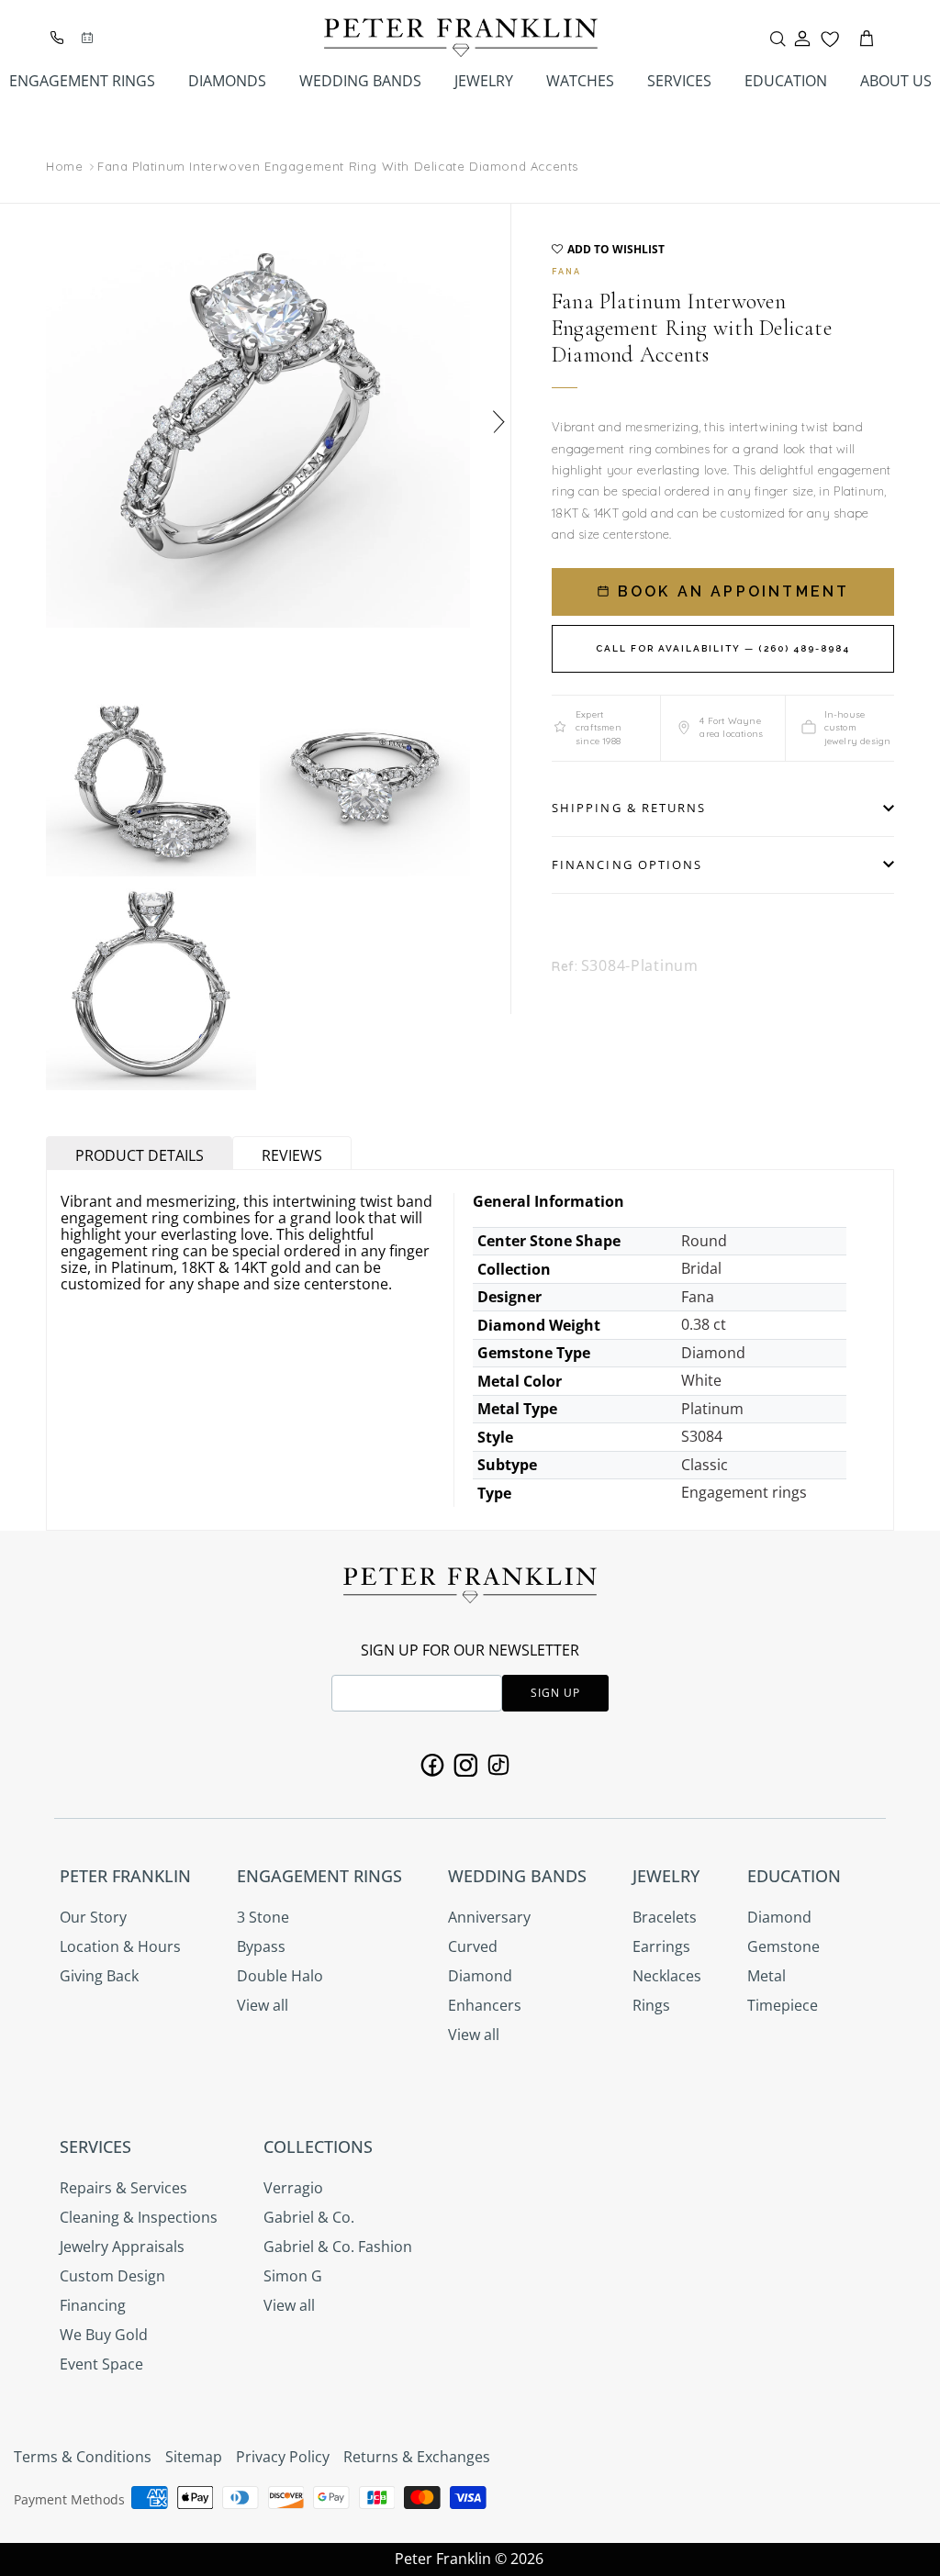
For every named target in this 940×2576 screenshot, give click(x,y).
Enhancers (485, 2005)
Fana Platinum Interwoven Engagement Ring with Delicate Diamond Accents (338, 166)
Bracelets (665, 1917)
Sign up (555, 1693)
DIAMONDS (227, 81)
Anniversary (489, 1917)
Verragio (293, 2188)
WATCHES (580, 81)
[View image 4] (151, 985)
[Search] (778, 39)
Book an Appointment (731, 591)
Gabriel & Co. (309, 2217)
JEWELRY (484, 81)
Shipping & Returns (629, 808)
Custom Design (112, 2276)
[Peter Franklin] (461, 38)
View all (263, 2005)
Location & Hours (120, 1946)
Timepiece (783, 2005)
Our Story (93, 1917)
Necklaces (667, 1976)
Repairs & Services (123, 2188)
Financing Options (627, 864)
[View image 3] (365, 771)
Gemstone (783, 1946)
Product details (140, 1155)
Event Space (101, 2364)
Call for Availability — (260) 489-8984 (723, 648)
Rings (651, 2005)
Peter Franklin (443, 2559)
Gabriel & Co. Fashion (338, 2247)
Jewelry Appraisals (122, 2247)
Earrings (661, 1946)
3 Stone (263, 1917)
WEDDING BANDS (360, 81)
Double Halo (280, 1976)
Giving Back (99, 1976)
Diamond (480, 1976)
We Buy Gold (104, 2335)
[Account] (802, 39)
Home (64, 167)
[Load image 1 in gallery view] (258, 416)
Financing (93, 2305)
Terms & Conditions (83, 2457)
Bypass (261, 1946)
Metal (767, 1976)
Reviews (292, 1155)
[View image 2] (151, 771)
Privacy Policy (283, 2457)
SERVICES (679, 81)
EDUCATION (786, 81)
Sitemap (194, 2457)
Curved (473, 1946)
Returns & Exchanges (417, 2457)
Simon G (293, 2276)
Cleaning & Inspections (139, 2217)
